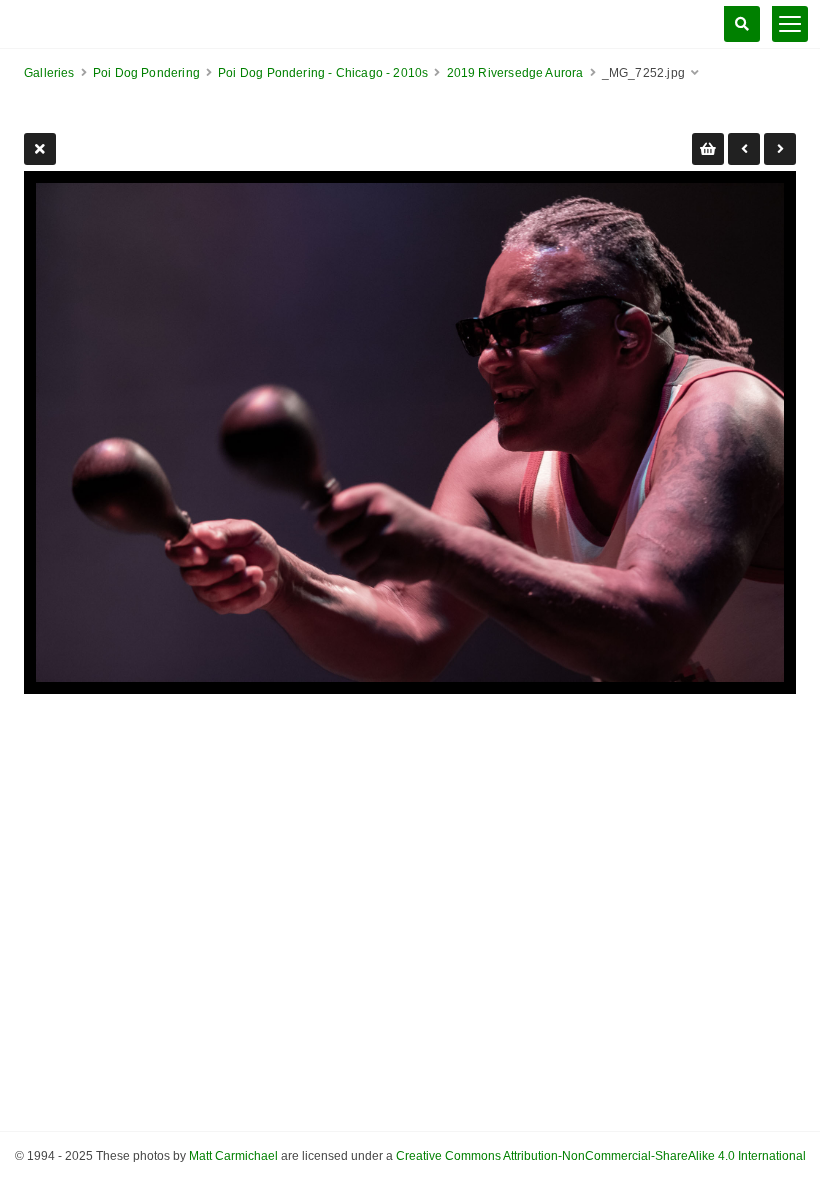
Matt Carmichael (233, 1156)
